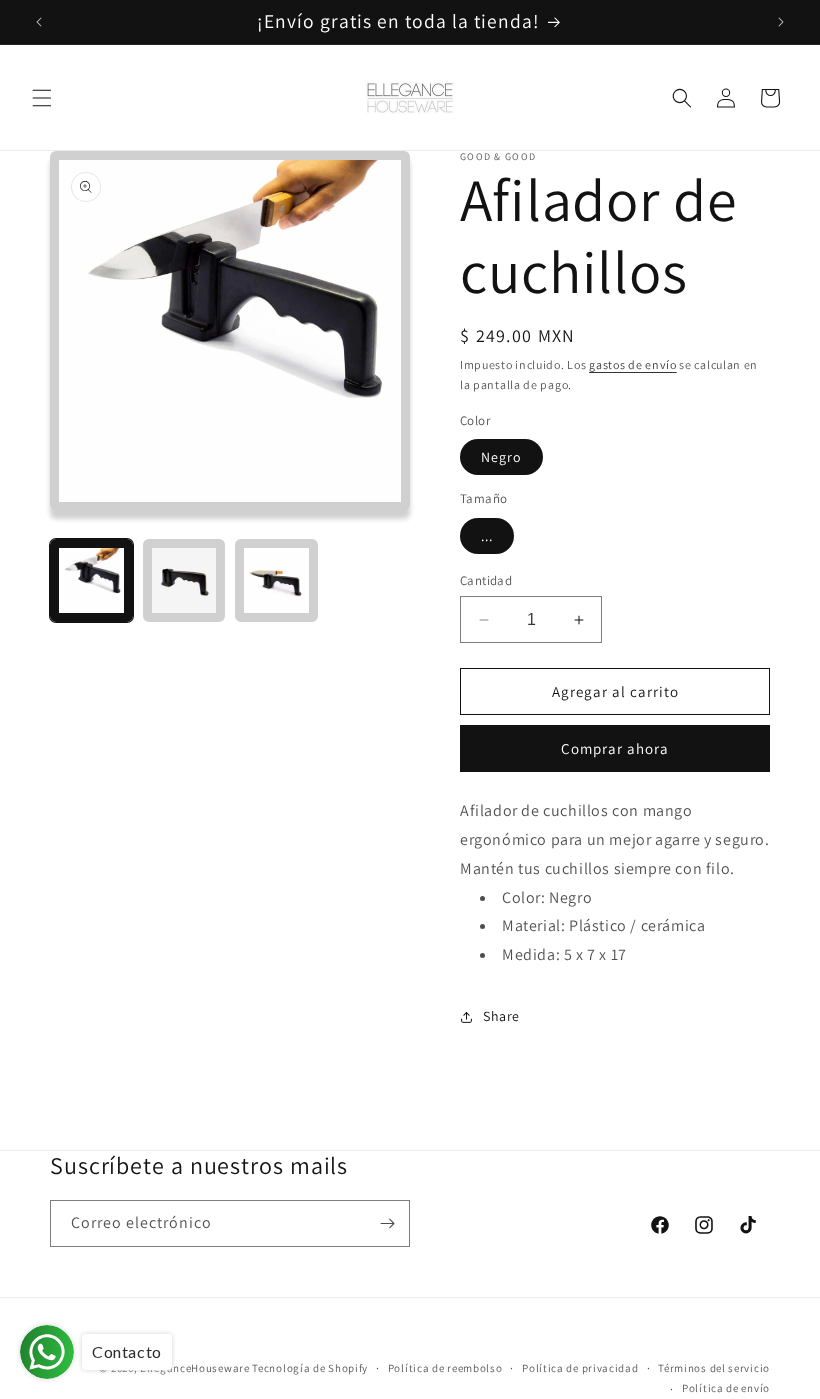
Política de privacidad (580, 1368)
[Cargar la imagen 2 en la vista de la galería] (184, 580)
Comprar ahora (615, 748)
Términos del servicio (714, 1368)
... (487, 536)
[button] (42, 98)
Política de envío (726, 1388)
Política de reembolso (445, 1368)
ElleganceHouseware (195, 1368)
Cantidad (486, 580)
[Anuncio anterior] (39, 22)
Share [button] (501, 1016)
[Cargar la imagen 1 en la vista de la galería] (91, 580)
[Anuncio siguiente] (781, 22)
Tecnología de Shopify (310, 1368)
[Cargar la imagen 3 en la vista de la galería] (276, 580)
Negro (501, 457)
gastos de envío (633, 364)
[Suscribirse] (387, 1223)
